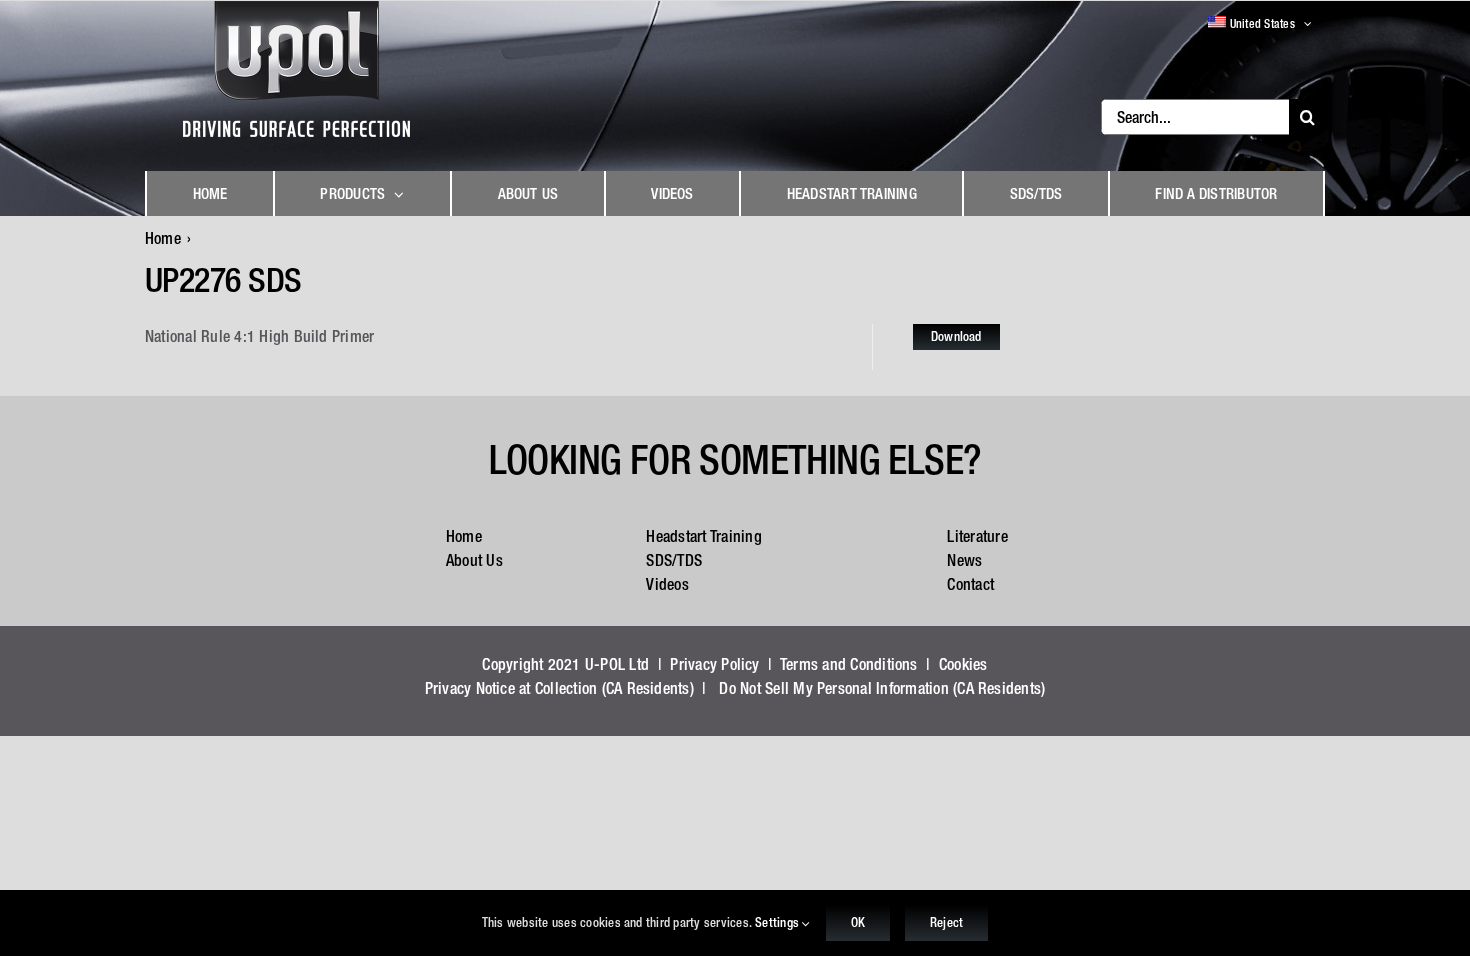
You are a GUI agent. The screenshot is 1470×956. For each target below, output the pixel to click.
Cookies (963, 664)
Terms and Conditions (849, 664)
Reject (946, 922)
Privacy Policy (714, 664)
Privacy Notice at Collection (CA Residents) (559, 688)
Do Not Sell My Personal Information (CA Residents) (882, 688)
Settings (778, 922)
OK (858, 922)
